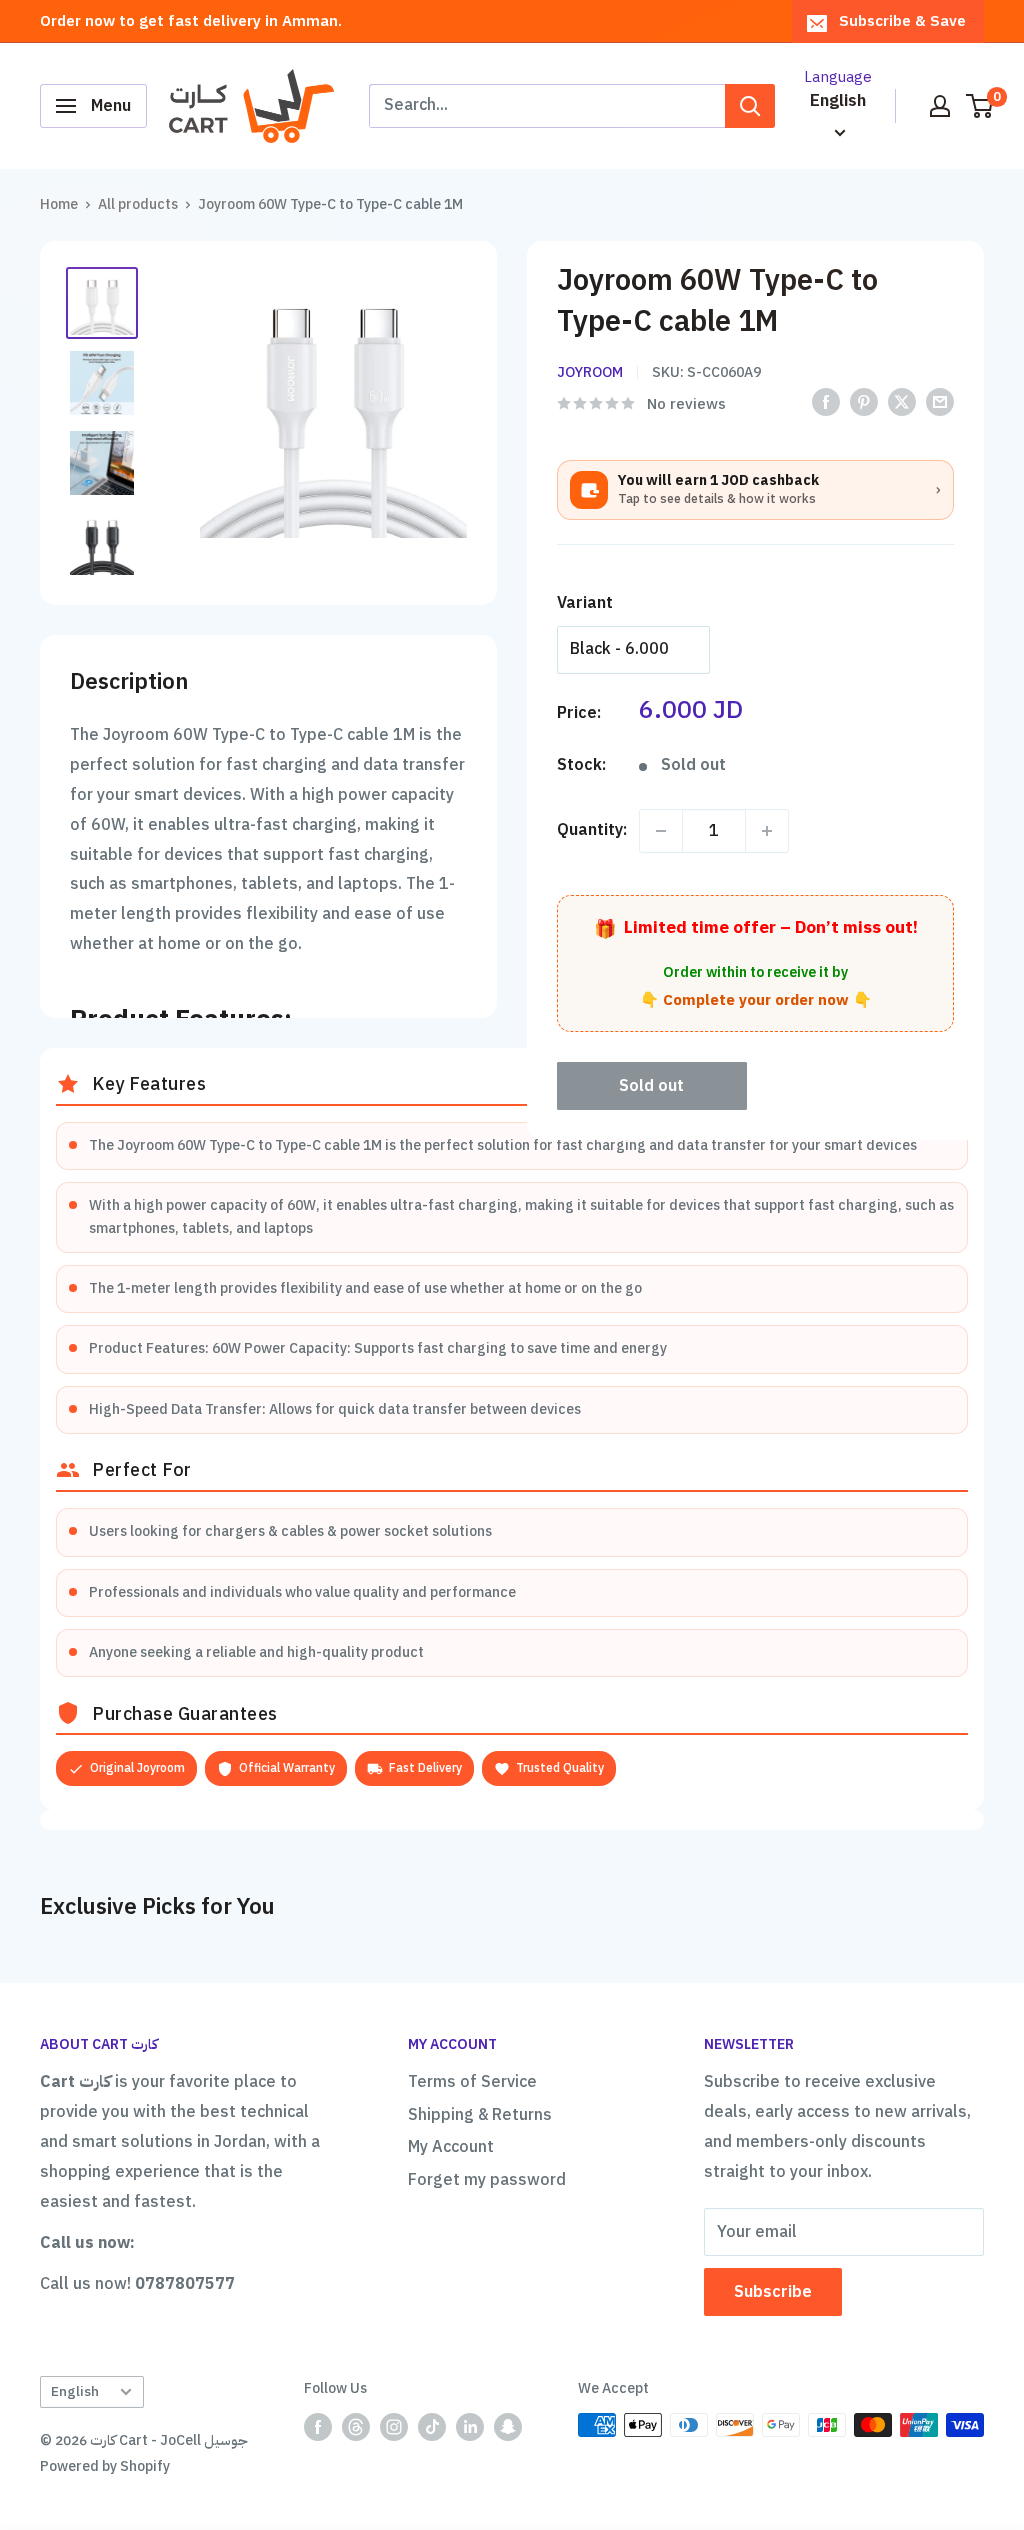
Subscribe (773, 2292)
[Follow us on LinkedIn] (470, 2427)
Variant (585, 603)
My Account (451, 2147)
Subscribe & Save (902, 21)
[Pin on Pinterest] (864, 402)
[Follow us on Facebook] (318, 2427)
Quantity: (592, 830)
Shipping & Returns (480, 2115)
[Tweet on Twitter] (902, 402)
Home (59, 204)
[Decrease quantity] (661, 831)
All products (138, 204)
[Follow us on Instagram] (394, 2427)
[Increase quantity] (767, 831)
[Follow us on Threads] (356, 2427)
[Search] (750, 106)
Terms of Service (472, 2082)
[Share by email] (940, 402)
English (75, 2391)
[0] (980, 106)
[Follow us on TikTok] (432, 2427)
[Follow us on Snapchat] (508, 2427)
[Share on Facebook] (826, 402)
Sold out (651, 1086)
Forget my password (487, 2180)
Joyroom (590, 372)
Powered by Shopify (105, 2466)
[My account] (940, 106)
